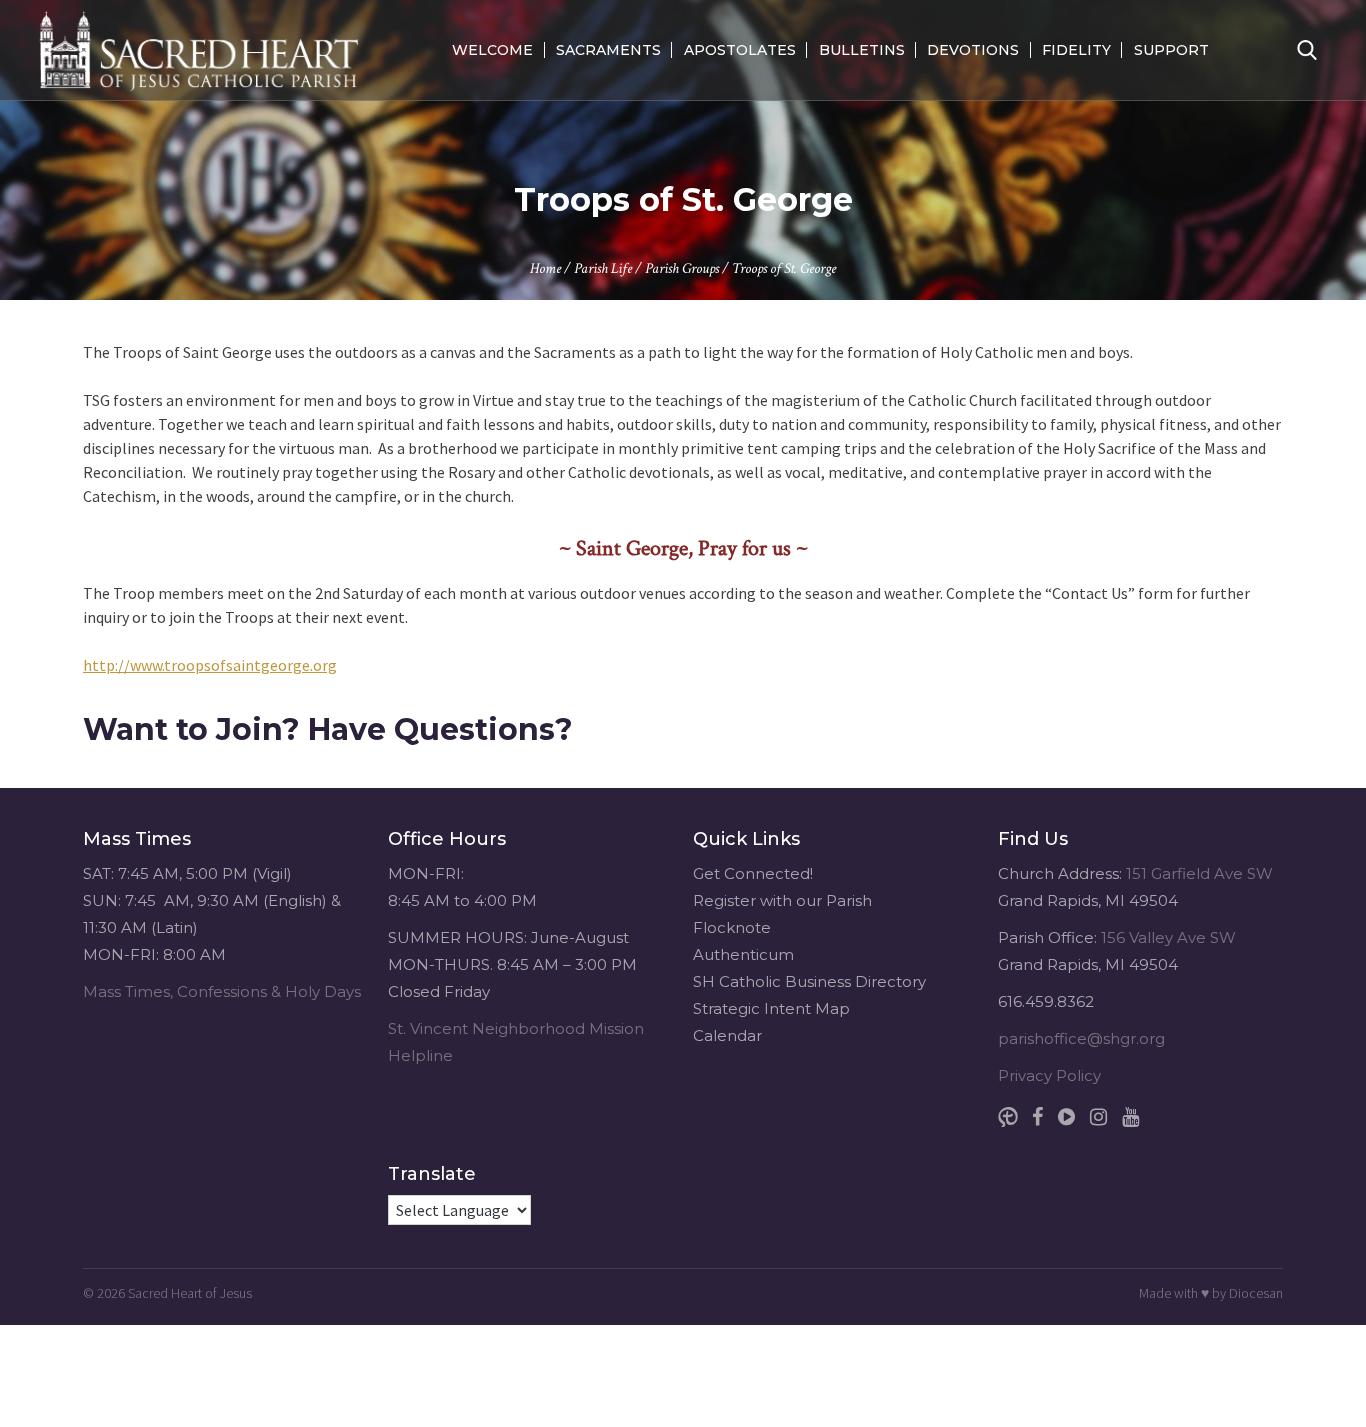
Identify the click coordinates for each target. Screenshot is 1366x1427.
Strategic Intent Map (771, 1008)
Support (1171, 50)
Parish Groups (682, 268)
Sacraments (608, 50)
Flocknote (732, 927)
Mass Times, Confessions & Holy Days (222, 991)
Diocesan (1256, 1293)
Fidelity (1076, 50)
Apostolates (740, 50)
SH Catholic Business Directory (809, 981)
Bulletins (862, 50)
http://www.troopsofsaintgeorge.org (210, 665)
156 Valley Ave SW (1168, 937)
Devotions (973, 50)
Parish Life (603, 268)
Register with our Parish (782, 900)
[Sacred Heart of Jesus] (199, 50)
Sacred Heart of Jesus (190, 1293)
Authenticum (743, 954)
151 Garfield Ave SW (1199, 873)
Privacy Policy (1049, 1075)
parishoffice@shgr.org (1081, 1038)
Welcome (492, 50)
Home (545, 268)
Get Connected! (753, 873)
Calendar (727, 1035)
